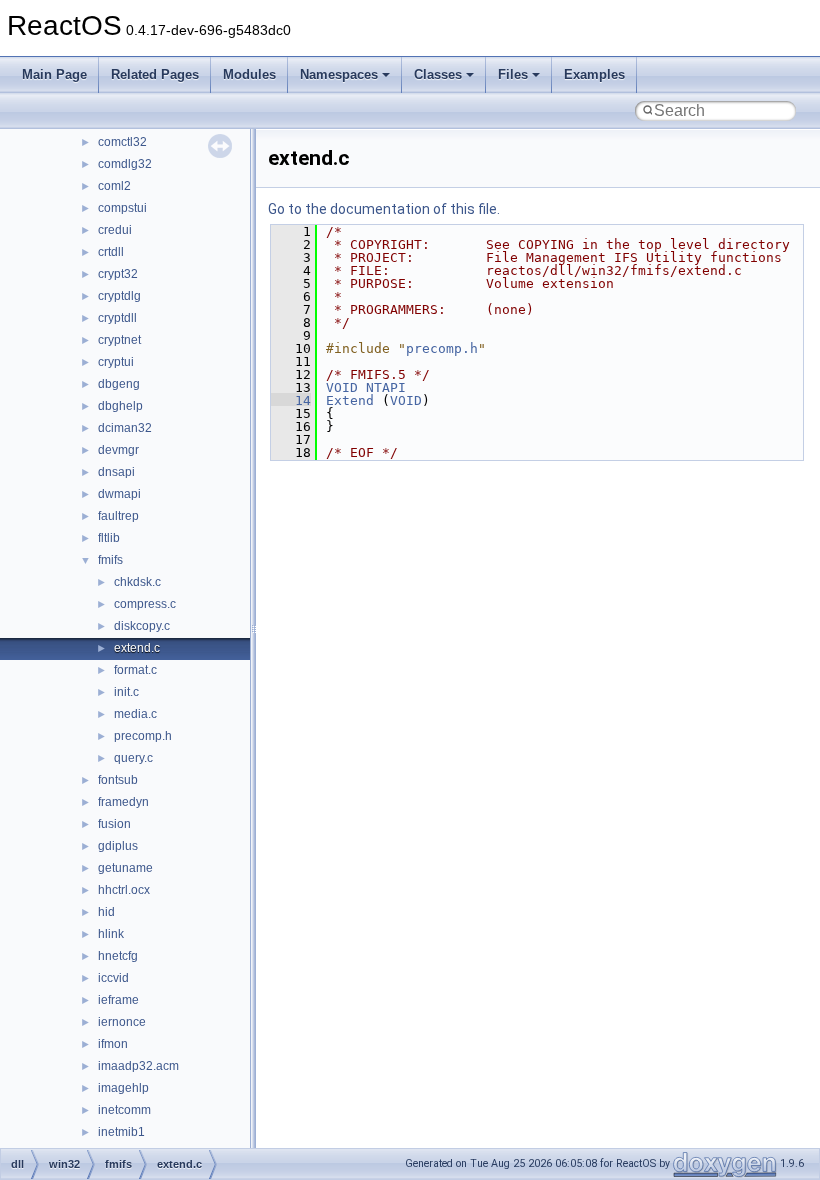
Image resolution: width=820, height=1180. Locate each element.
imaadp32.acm (138, 1066)
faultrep (118, 516)
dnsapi (116, 472)
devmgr (118, 450)
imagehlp (123, 1088)
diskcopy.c (142, 626)
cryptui (116, 362)
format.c (135, 670)
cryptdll (117, 318)
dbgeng (119, 384)
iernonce (122, 1022)
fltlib (109, 538)
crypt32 (118, 274)
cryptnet (119, 340)
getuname (125, 868)
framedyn (123, 802)
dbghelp (120, 406)
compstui (122, 208)
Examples (594, 74)
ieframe (118, 1000)
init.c (126, 692)
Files (513, 74)
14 (291, 400)
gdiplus (118, 846)
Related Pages (155, 74)
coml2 (114, 186)
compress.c (145, 604)
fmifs (110, 560)
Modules (249, 74)
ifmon (113, 1044)
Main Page (54, 74)
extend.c (137, 648)
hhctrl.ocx (124, 890)
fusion (114, 824)
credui (115, 230)
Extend (350, 400)
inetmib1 (121, 1132)
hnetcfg (118, 956)
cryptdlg (119, 296)
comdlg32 (125, 164)
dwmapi (119, 494)
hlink (111, 934)
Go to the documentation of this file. (384, 209)
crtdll (111, 252)
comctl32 (122, 142)
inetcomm (124, 1110)
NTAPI (386, 387)
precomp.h (143, 736)
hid (106, 912)
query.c (133, 758)
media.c (135, 714)
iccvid (113, 978)
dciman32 (125, 428)
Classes (438, 74)
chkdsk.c (137, 582)
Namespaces (339, 74)
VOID (342, 387)
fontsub (118, 780)
